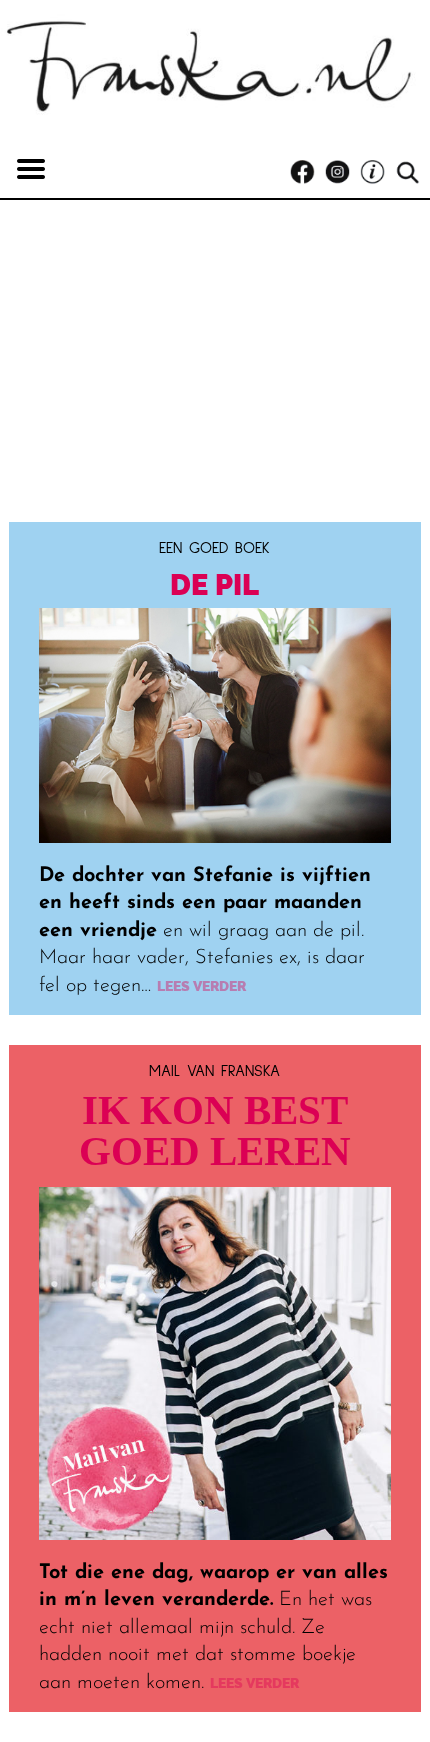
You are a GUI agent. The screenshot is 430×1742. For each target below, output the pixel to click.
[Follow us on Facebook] (307, 172)
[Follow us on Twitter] (377, 172)
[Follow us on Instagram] (342, 172)
